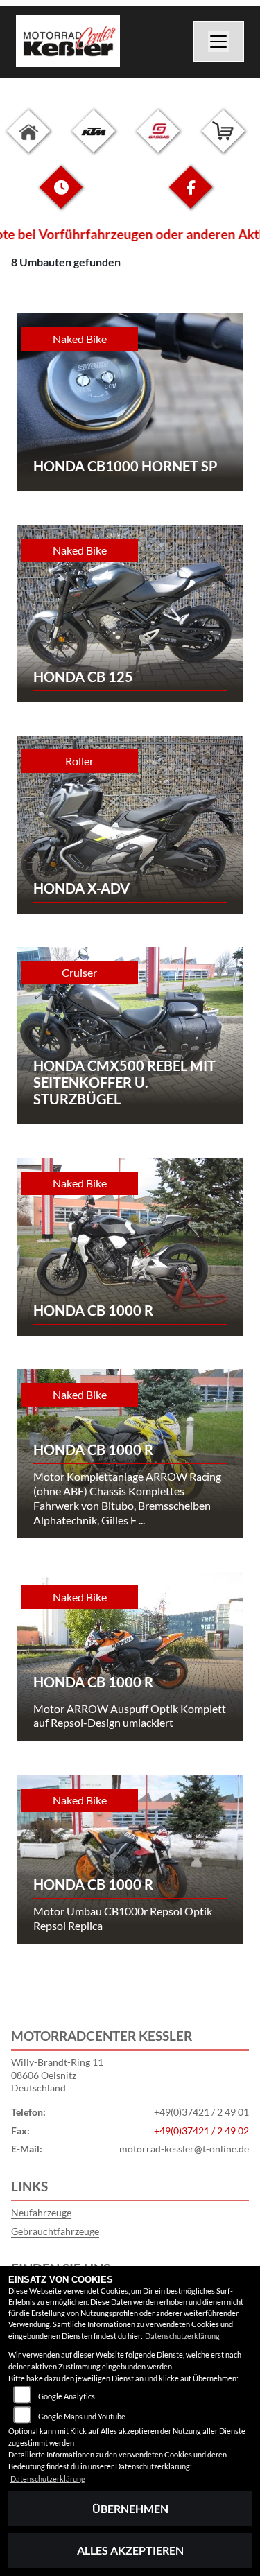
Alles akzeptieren (130, 2550)
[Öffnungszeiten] (61, 198)
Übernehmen (130, 2508)
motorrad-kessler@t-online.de (184, 2149)
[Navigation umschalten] (219, 42)
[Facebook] (191, 198)
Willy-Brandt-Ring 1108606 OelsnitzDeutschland (57, 2075)
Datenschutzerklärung (182, 2336)
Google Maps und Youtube (82, 2416)
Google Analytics (67, 2396)
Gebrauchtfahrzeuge (55, 2231)
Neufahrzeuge (41, 2212)
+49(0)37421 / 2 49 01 (201, 2112)
